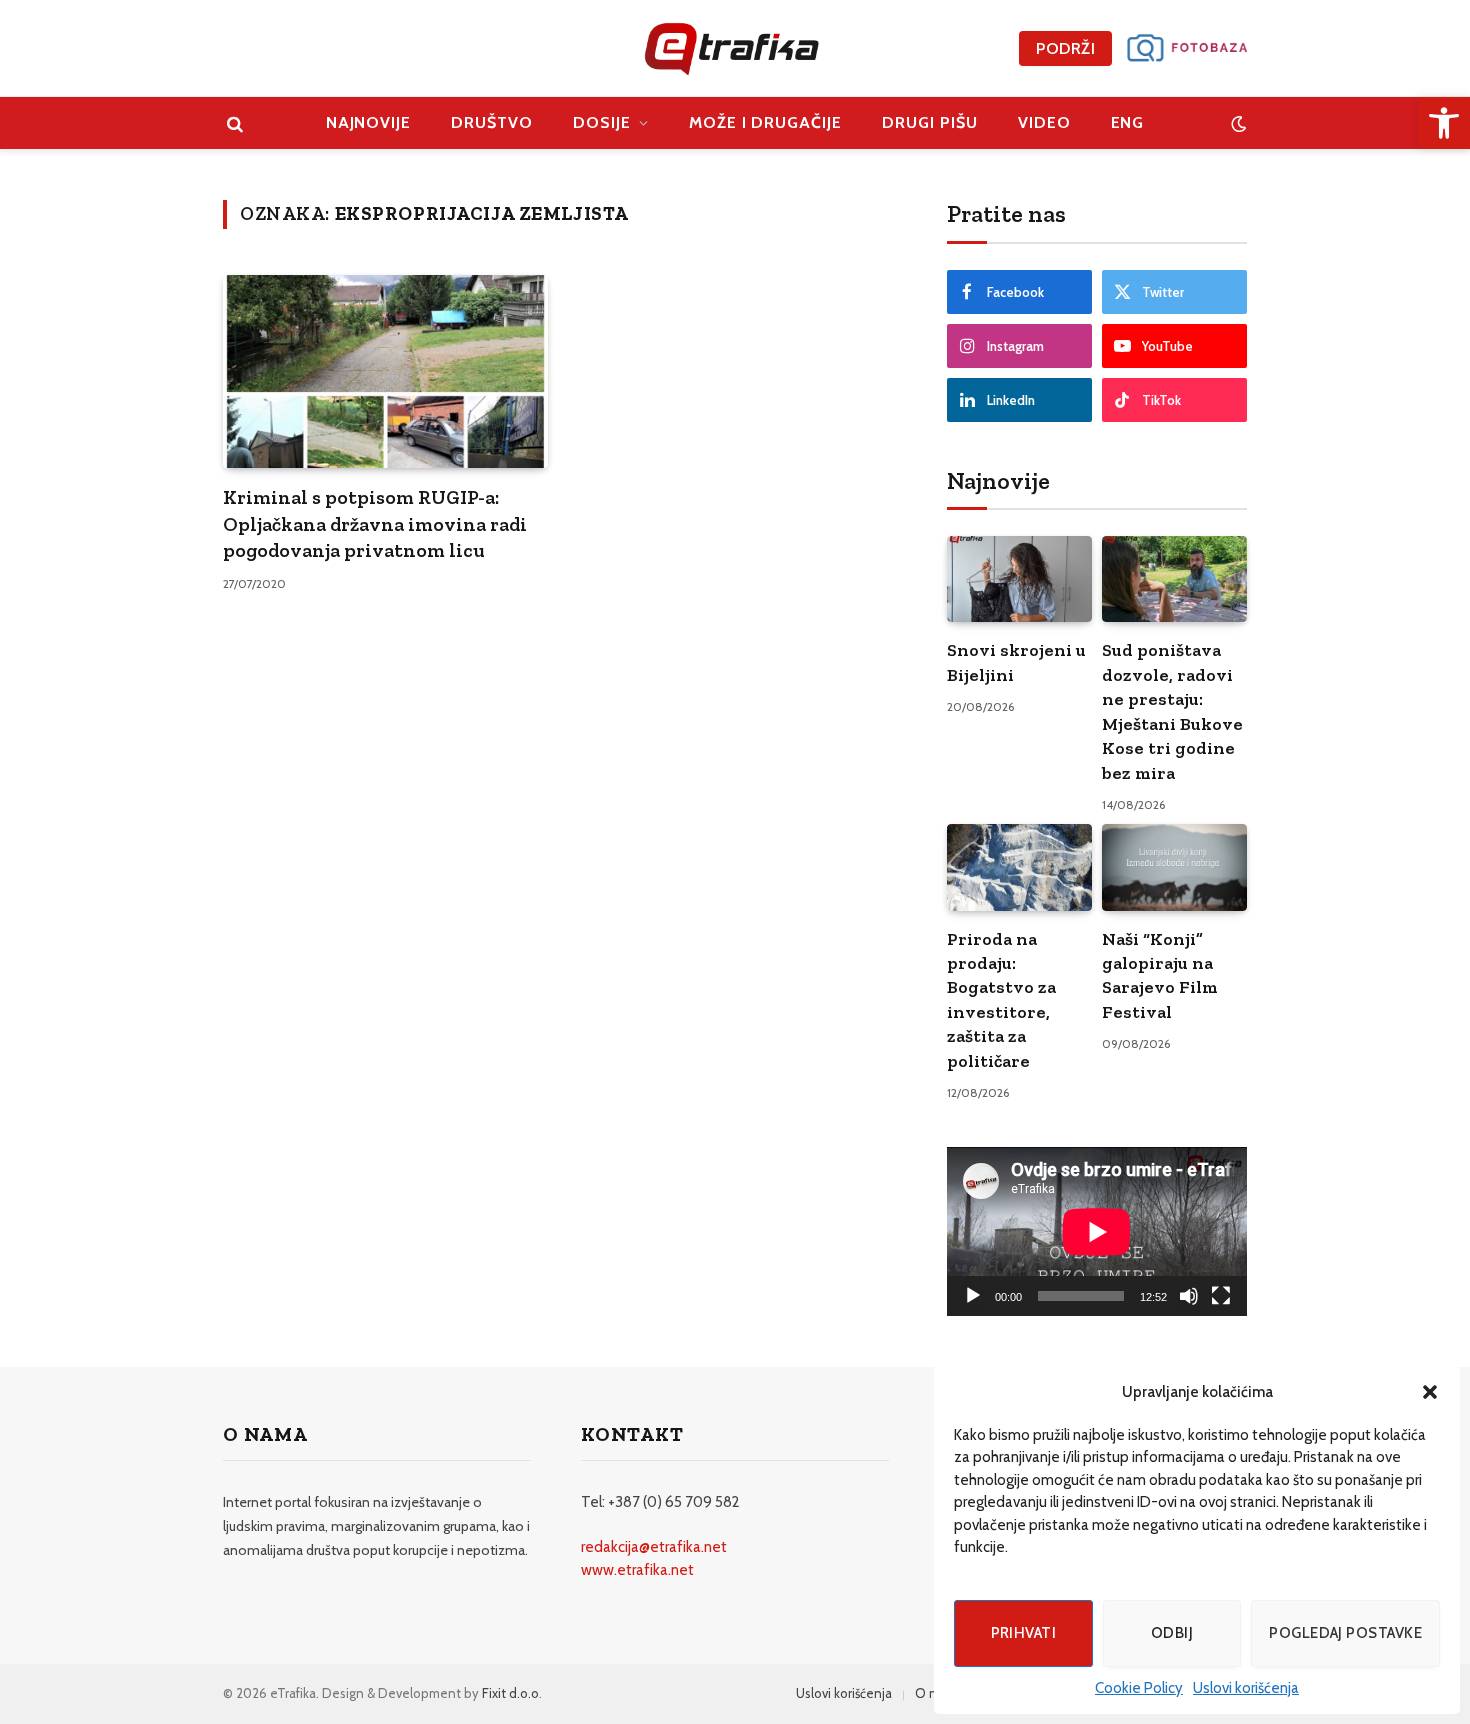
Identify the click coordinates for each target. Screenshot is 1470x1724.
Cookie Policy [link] (1139, 1688)
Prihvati (1024, 1633)
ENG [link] (1128, 122)
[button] (1430, 1392)
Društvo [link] (492, 122)
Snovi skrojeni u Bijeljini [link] (1016, 662)
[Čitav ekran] (1221, 1296)
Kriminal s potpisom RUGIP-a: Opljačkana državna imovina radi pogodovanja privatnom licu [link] (375, 523)
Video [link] (1044, 122)
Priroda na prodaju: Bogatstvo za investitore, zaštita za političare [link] (1001, 1000)
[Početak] (973, 1296)
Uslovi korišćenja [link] (1246, 1688)
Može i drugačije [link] (765, 122)
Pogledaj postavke (1345, 1633)
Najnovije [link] (369, 122)
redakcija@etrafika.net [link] (654, 1547)
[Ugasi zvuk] (1189, 1296)
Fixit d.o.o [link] (510, 1693)
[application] (1097, 1231)
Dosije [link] (602, 122)
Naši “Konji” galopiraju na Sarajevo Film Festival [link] (1160, 975)
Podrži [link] (1065, 48)
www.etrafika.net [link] (637, 1570)
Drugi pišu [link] (930, 122)
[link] (1444, 123)
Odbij (1172, 1633)
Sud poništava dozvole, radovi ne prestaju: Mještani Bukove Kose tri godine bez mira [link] (1172, 711)
